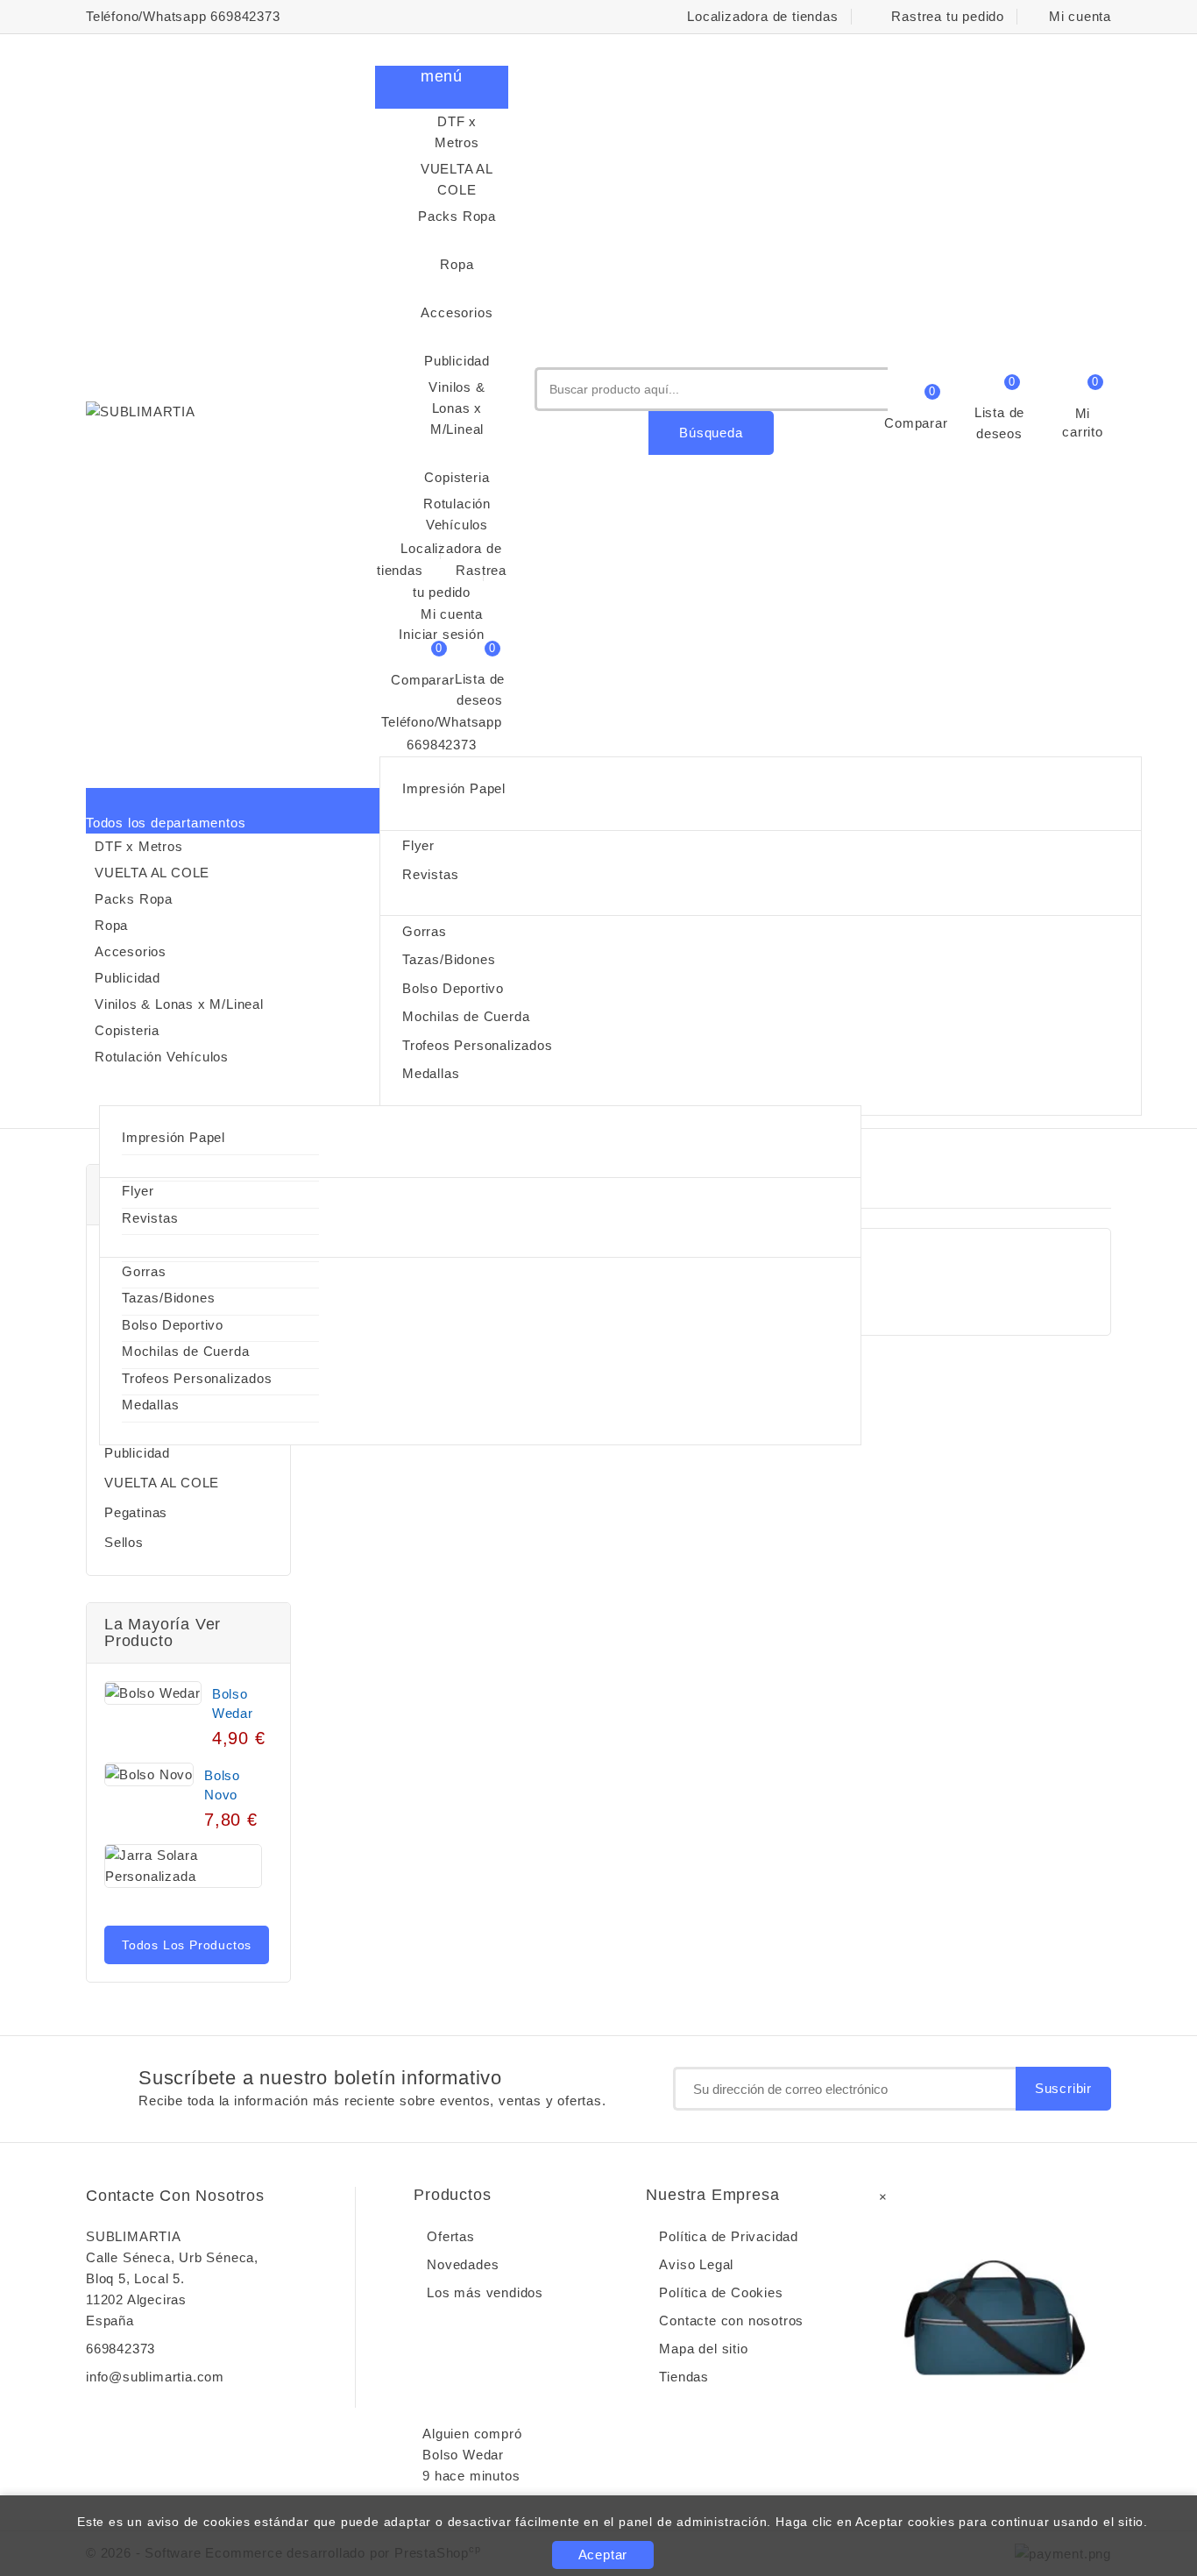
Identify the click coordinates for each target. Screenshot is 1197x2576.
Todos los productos (187, 1945)
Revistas (430, 874)
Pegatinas (136, 1512)
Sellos (124, 1542)
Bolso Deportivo (453, 988)
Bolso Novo (222, 1785)
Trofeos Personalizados (478, 1045)
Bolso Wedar (233, 1703)
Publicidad (457, 348)
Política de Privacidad (729, 2236)
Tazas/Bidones (449, 959)
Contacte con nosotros (175, 2196)
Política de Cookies (721, 2292)
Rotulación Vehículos (457, 514)
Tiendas (684, 2377)
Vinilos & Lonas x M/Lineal (457, 408)
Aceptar (603, 2555)
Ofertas (451, 2236)
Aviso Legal (696, 2264)
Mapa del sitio (703, 2349)
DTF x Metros (457, 132)
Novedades (463, 2264)
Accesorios (457, 300)
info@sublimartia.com (155, 2377)
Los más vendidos (485, 2292)
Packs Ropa (457, 216)
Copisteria (457, 465)
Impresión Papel (454, 788)
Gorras (425, 931)
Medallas (431, 1073)
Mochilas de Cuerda (466, 1016)
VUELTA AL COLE (457, 179)
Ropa (463, 252)
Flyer (418, 845)
